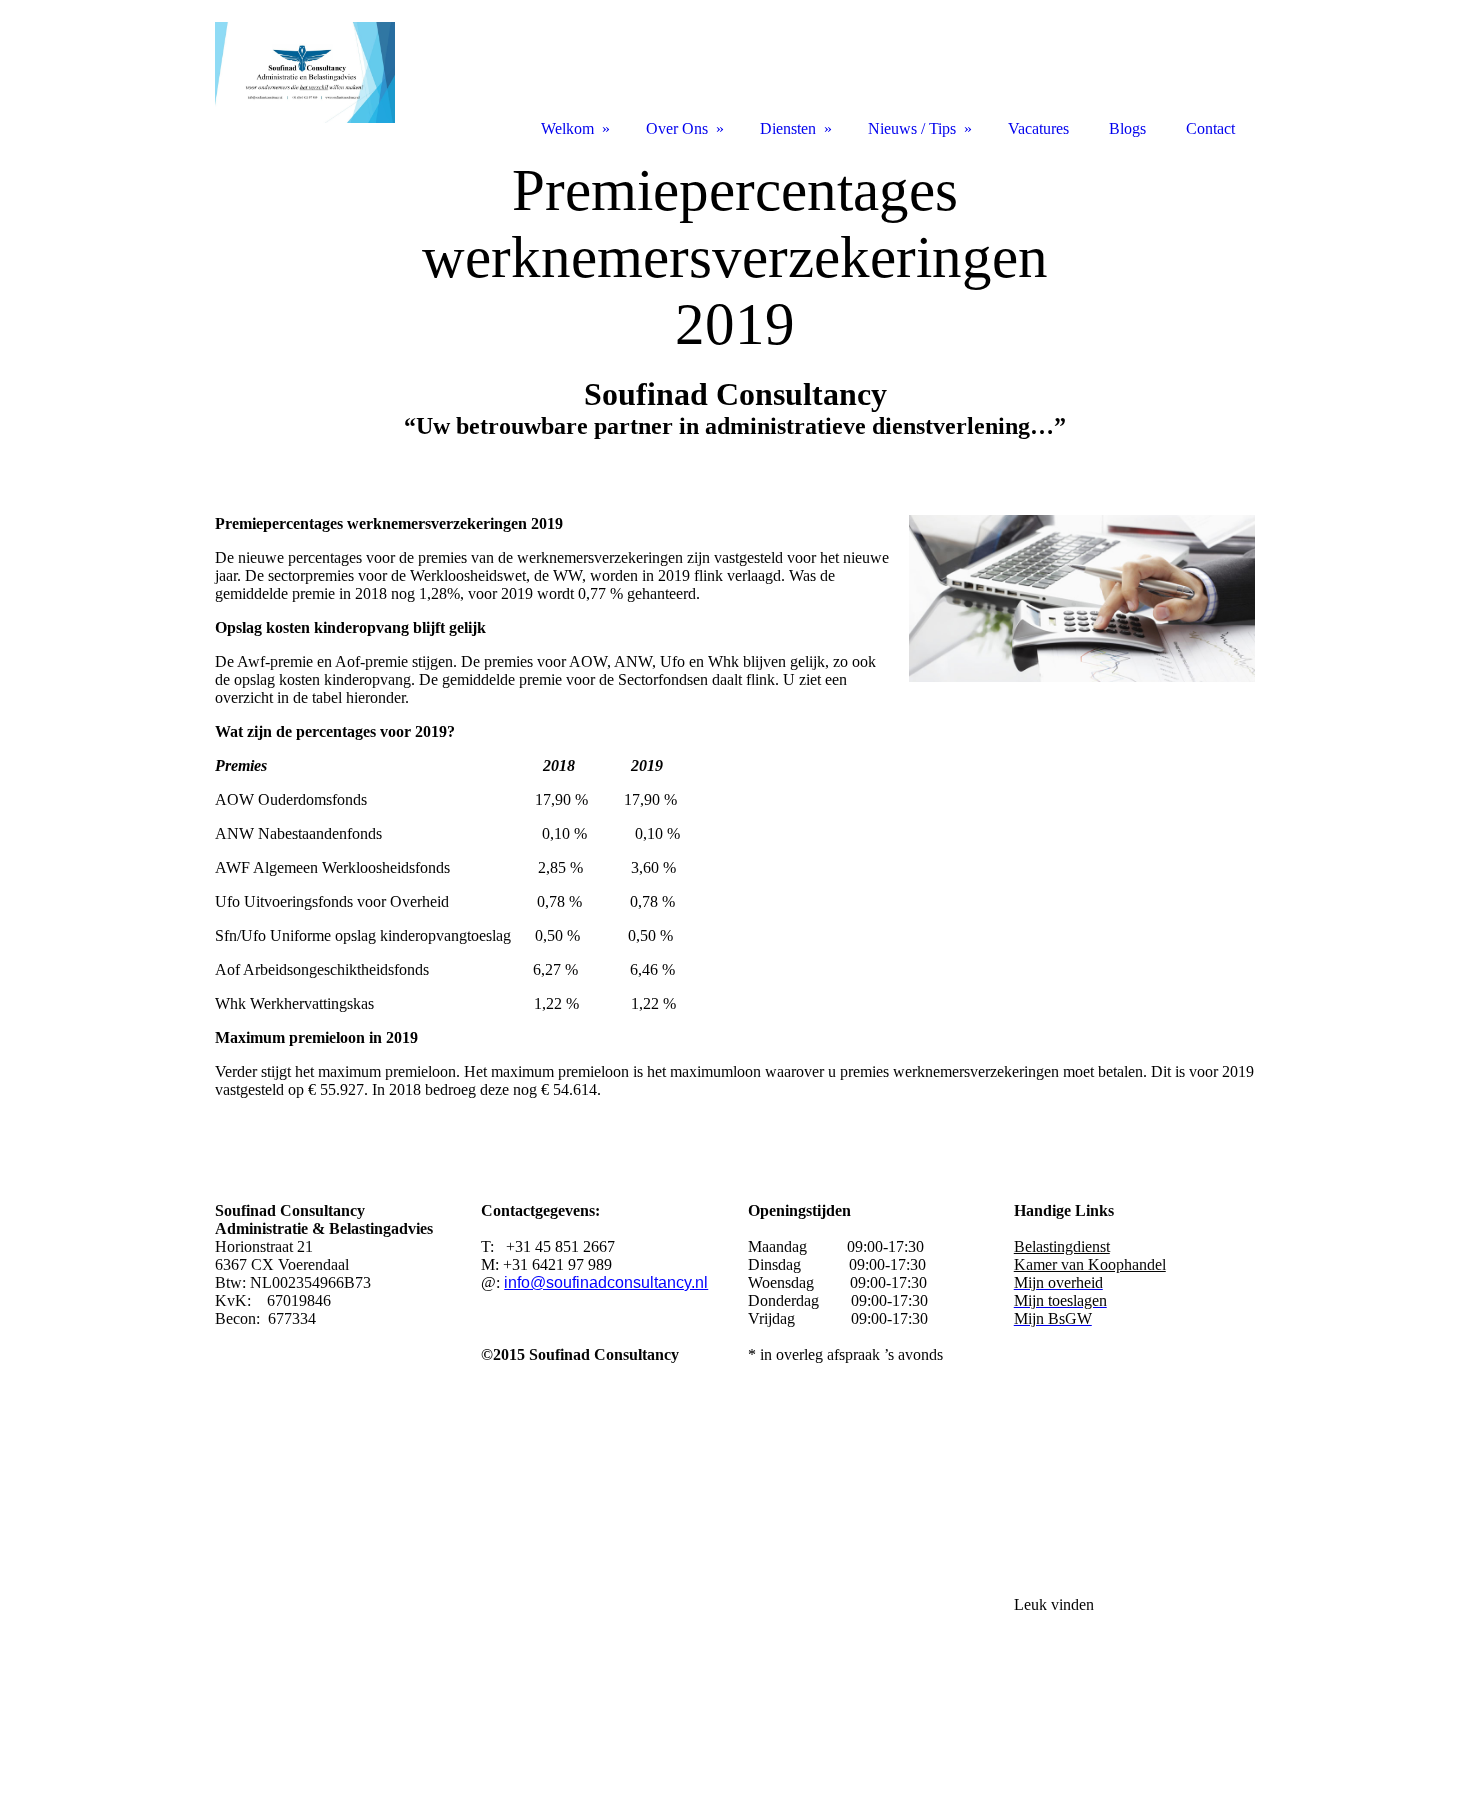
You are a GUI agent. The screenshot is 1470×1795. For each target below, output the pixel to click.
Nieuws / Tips (912, 128)
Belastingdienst (1062, 1246)
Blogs (1127, 128)
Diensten (788, 128)
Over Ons (677, 128)
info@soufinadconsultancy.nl (606, 1282)
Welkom (567, 128)
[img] (735, 307)
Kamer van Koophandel (1090, 1264)
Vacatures (1038, 128)
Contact (1210, 128)
